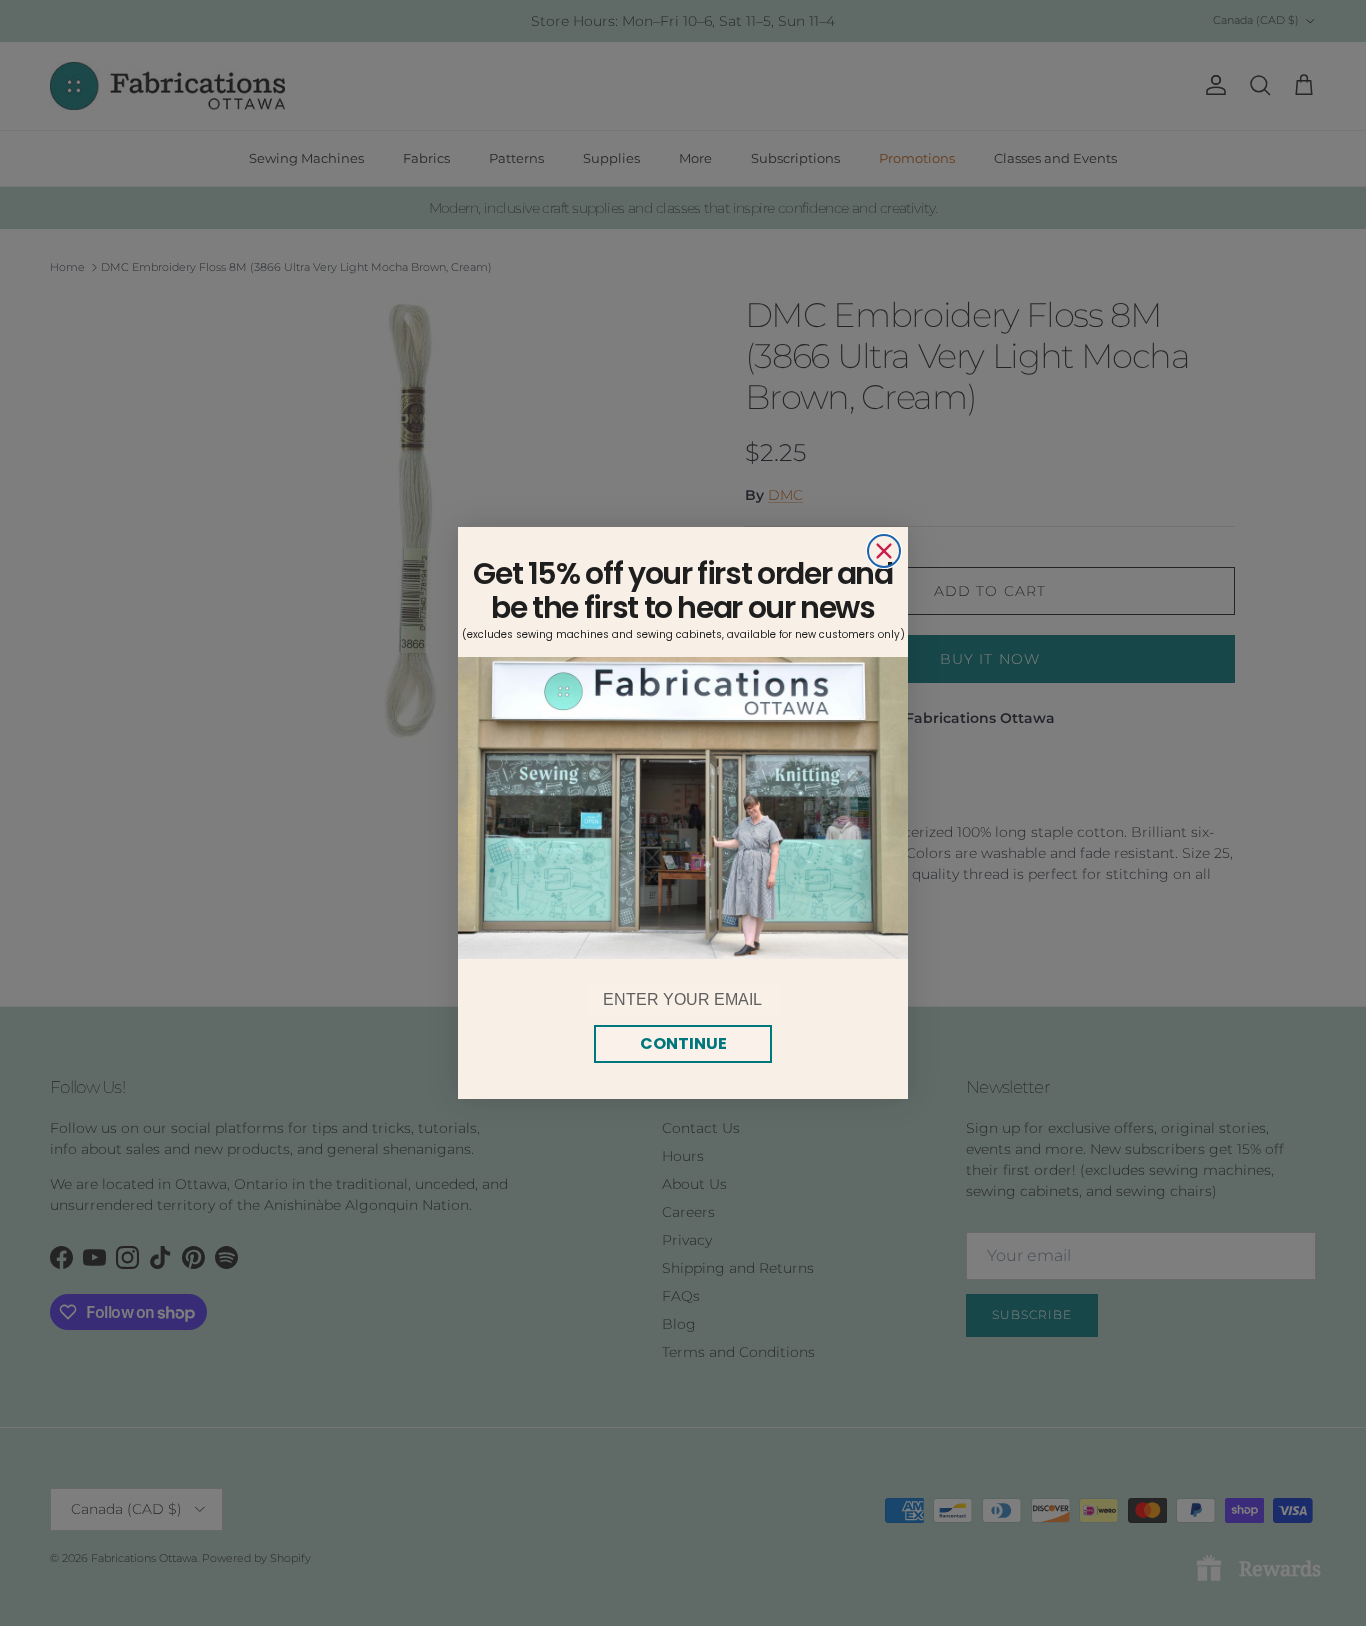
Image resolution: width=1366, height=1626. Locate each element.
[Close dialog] (884, 551)
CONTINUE (683, 1043)
